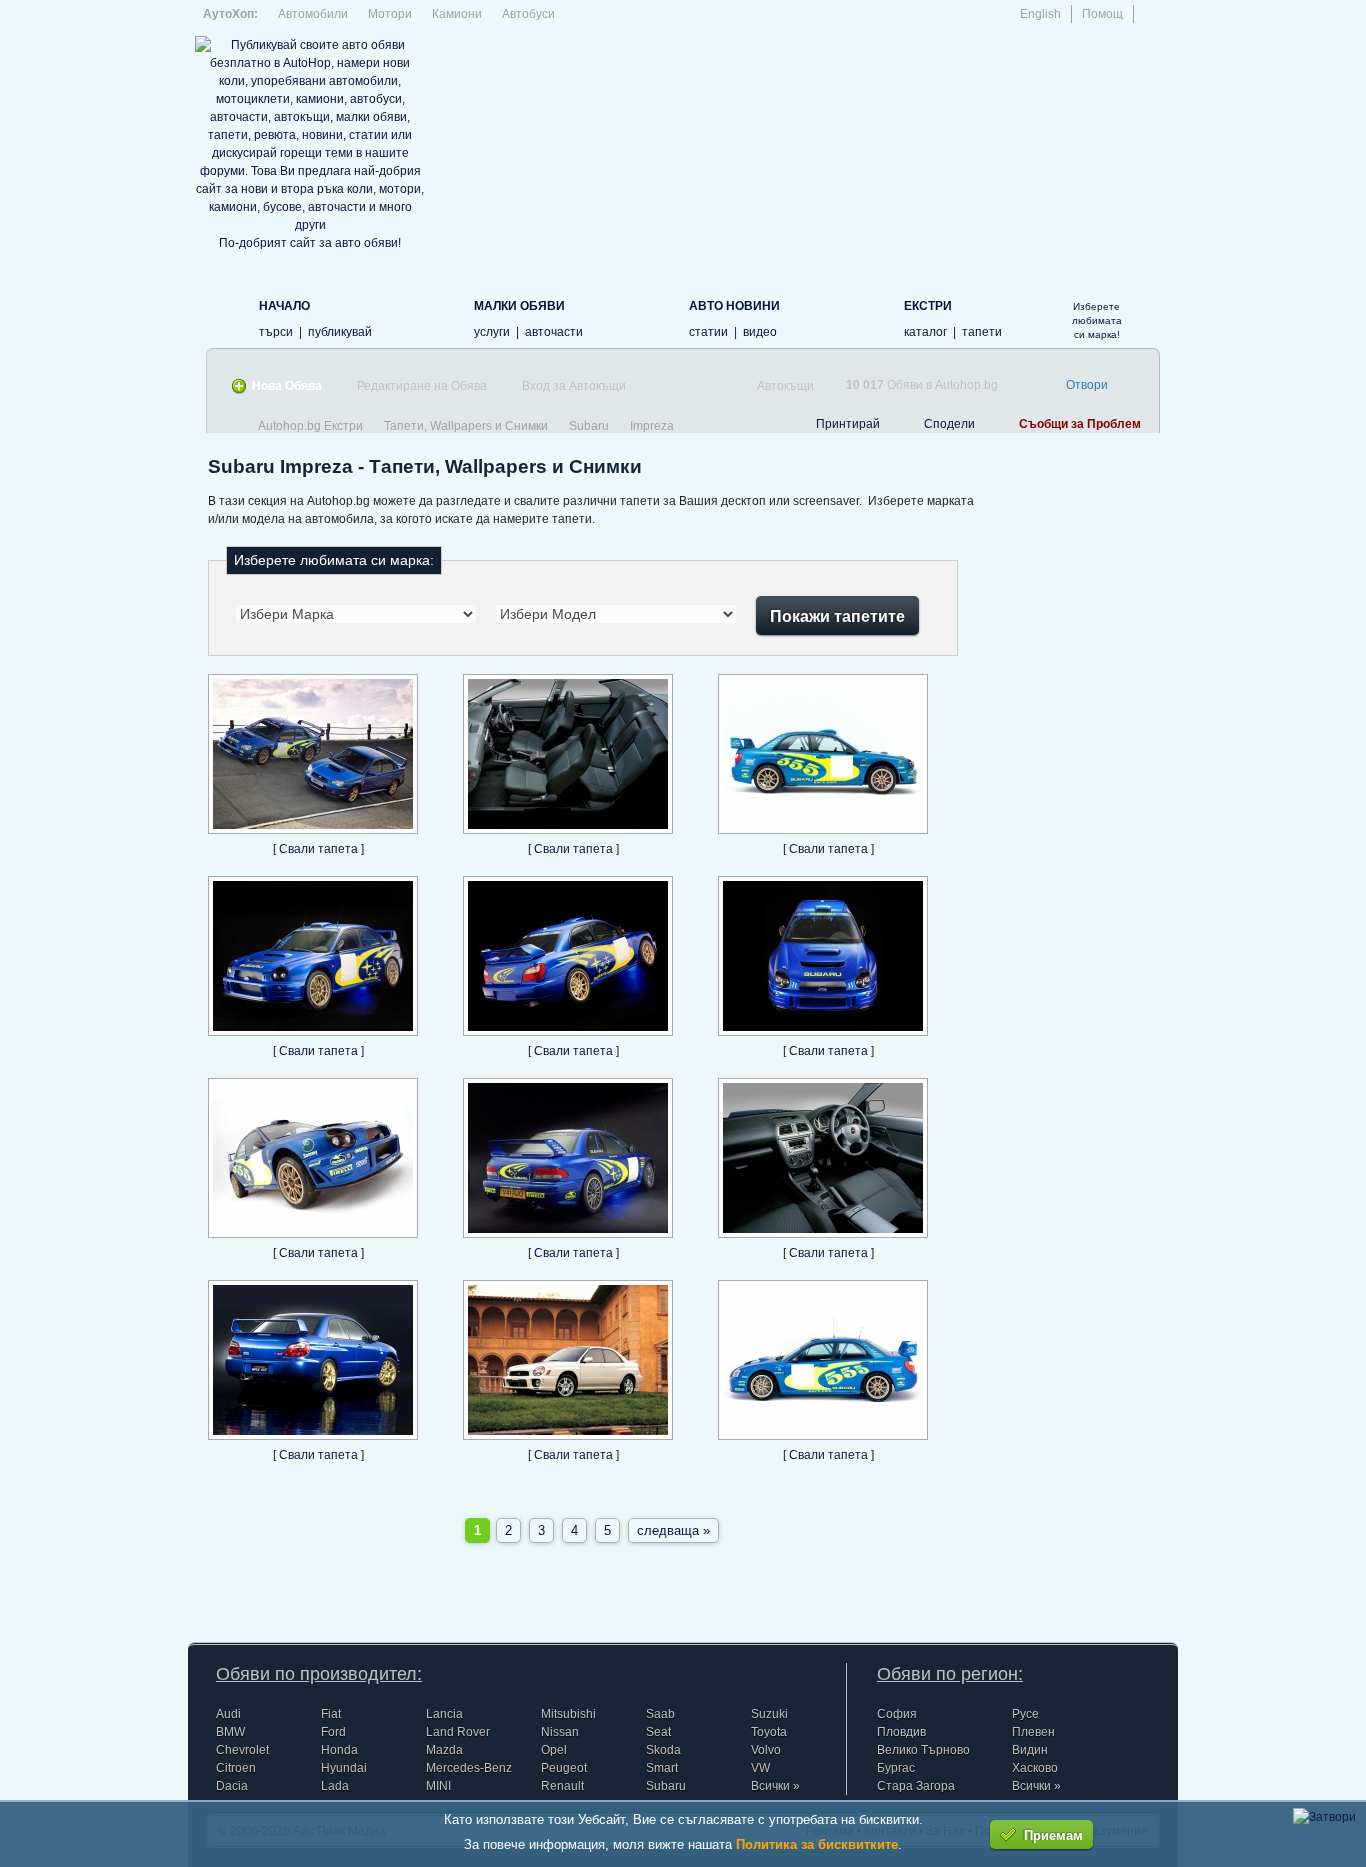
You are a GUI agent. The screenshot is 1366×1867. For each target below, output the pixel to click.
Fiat (331, 1714)
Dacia (232, 1786)
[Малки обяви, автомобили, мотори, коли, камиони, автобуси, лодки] (441, 317)
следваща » (673, 1530)
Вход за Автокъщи (574, 386)
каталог (925, 332)
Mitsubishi (568, 1714)
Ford (333, 1732)
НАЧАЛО (284, 306)
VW (760, 1768)
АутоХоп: (230, 14)
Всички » (775, 1786)
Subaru (589, 426)
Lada (335, 1786)
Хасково (1035, 1768)
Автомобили (313, 14)
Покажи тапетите (837, 615)
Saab (660, 1714)
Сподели (949, 424)
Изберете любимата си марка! (1097, 320)
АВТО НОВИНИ (734, 306)
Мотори (390, 14)
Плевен (1033, 1732)
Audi (228, 1714)
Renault (562, 1786)
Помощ (1102, 14)
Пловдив (901, 1732)
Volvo (766, 1750)
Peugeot (564, 1768)
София (897, 1714)
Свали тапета (320, 849)
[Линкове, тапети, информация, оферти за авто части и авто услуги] (871, 317)
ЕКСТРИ (928, 306)
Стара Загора (916, 1786)
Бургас (896, 1768)
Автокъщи (785, 386)
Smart (662, 1768)
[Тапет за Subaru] (313, 830)
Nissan (560, 1732)
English (1040, 14)
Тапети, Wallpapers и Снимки (466, 426)
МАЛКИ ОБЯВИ (519, 306)
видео (760, 332)
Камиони (457, 14)
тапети (982, 332)
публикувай (340, 332)
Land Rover (458, 1732)
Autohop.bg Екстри (310, 426)
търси (276, 332)
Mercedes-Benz (469, 1768)
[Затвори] (1324, 1817)
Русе (1025, 1714)
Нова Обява (287, 386)
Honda (339, 1750)
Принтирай (848, 424)
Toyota (769, 1732)
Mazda (444, 1750)
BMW (230, 1732)
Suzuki (769, 1714)
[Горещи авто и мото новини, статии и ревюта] (656, 317)
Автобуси (528, 14)
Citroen (236, 1768)
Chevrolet (242, 1750)
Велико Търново (923, 1750)
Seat (658, 1732)
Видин (1030, 1750)
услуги (492, 332)
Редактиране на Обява (422, 386)
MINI (438, 1786)
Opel (554, 1750)
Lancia (444, 1714)
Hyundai (344, 1768)
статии (708, 332)
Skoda (663, 1750)
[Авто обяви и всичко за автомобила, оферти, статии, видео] (226, 317)
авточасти (554, 332)
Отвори (1087, 385)
